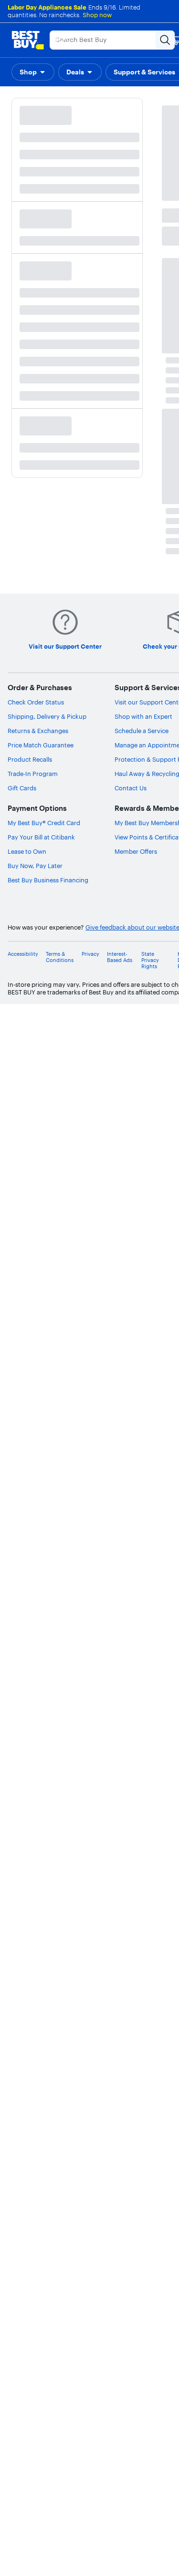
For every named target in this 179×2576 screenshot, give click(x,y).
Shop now (97, 15)
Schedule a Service (142, 731)
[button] (33, 72)
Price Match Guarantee (41, 745)
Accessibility (23, 954)
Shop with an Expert (143, 716)
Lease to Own (27, 851)
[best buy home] (28, 40)
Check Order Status (36, 702)
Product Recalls (30, 759)
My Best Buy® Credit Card (44, 823)
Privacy (90, 954)
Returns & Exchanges (38, 731)
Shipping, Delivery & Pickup (47, 716)
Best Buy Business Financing (48, 880)
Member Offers (136, 851)
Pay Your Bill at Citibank (41, 837)
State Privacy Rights (150, 960)
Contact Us (131, 788)
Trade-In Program (33, 774)
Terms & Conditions (60, 957)
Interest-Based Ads (120, 957)
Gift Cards (22, 788)
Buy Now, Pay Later (35, 866)
